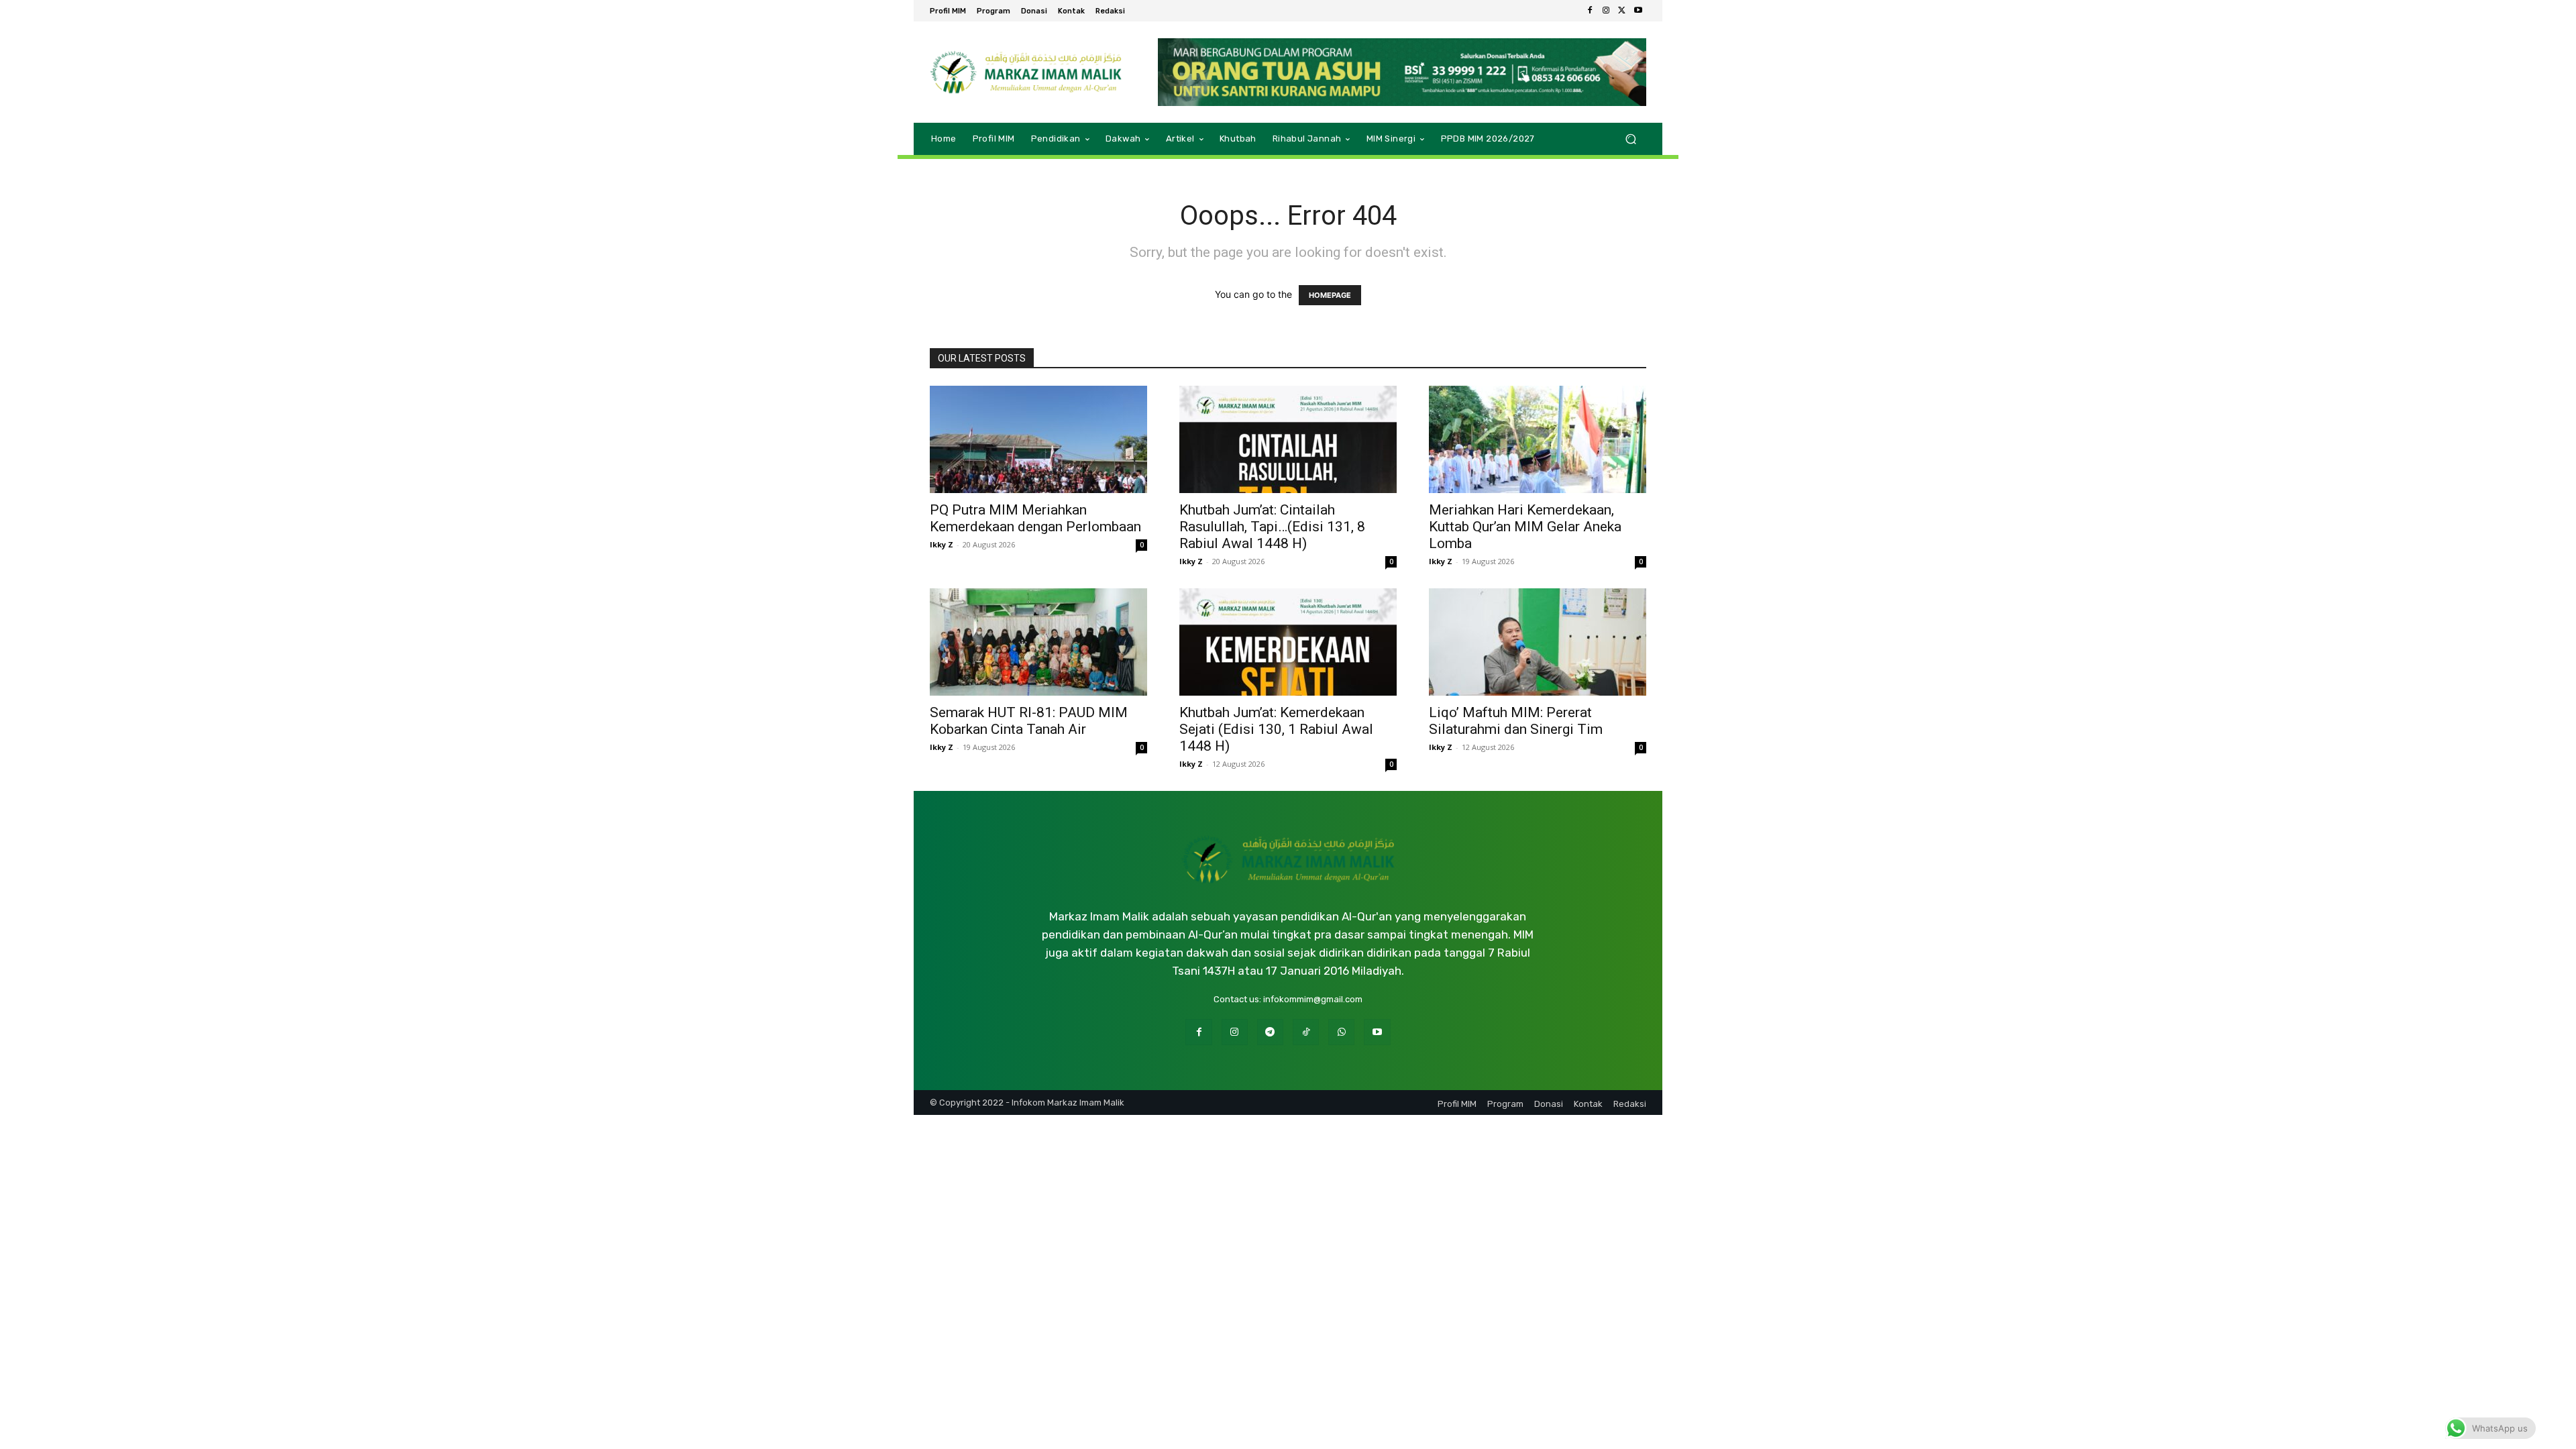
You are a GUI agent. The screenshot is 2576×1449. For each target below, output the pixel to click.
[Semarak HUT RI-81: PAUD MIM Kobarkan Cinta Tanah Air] (1038, 642)
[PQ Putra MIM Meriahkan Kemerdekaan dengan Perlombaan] (1038, 439)
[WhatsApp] (1341, 1032)
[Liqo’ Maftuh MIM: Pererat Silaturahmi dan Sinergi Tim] (1538, 642)
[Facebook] (1590, 11)
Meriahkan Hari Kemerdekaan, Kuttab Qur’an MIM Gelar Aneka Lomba (1525, 527)
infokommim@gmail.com (1313, 999)
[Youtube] (1638, 11)
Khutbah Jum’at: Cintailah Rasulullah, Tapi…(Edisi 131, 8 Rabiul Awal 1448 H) (1272, 527)
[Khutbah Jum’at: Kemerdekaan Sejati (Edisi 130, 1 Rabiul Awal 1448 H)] (1288, 642)
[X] (1622, 11)
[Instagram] (1606, 11)
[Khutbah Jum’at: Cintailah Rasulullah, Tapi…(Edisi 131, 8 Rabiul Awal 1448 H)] (1288, 439)
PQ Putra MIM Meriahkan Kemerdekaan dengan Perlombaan (1035, 518)
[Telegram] (1270, 1032)
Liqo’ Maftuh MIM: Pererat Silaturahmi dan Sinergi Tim (1516, 721)
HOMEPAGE (1330, 295)
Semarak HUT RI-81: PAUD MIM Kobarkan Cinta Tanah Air (1029, 721)
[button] (1630, 139)
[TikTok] (1306, 1032)
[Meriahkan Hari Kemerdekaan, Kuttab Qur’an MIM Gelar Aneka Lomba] (1538, 439)
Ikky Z (942, 544)
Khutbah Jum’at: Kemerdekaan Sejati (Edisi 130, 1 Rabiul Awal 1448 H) (1276, 729)
